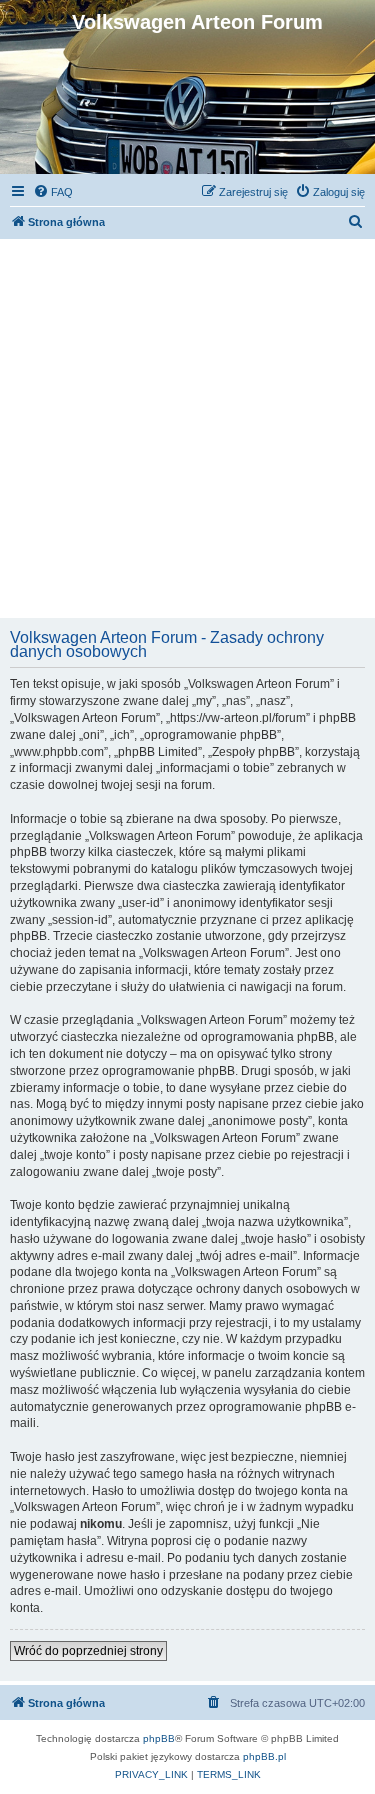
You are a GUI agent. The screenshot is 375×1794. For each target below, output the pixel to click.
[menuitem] (53, 192)
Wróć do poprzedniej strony (88, 1651)
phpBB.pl (264, 1756)
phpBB (159, 1738)
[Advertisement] (187, 426)
